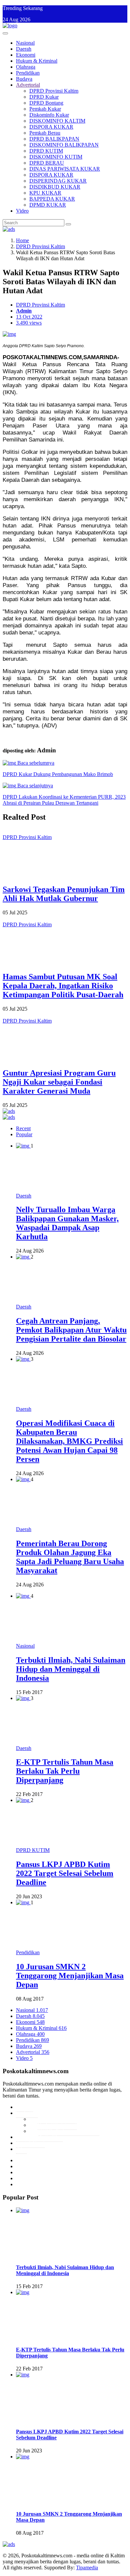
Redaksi (24, 2107)
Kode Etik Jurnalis (57, 2119)
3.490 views (29, 323)
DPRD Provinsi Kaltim (54, 91)
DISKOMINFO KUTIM (56, 157)
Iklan (21, 2149)
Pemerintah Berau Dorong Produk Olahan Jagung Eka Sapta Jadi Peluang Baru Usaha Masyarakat (70, 1557)
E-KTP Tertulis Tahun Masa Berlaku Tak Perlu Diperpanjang (65, 1771)
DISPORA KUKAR (51, 127)
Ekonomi (26, 55)
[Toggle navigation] (5, 33)
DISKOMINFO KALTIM (57, 121)
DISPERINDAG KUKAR (58, 181)
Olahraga (26, 67)
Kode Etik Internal (57, 2125)
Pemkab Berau (45, 133)
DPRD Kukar (44, 97)
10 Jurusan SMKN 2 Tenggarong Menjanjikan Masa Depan (70, 1976)
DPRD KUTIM (46, 151)
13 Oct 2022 (29, 317)
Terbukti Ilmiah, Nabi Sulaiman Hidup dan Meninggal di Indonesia (71, 1669)
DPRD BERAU (47, 163)
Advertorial (28, 85)
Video (22, 211)
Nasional (25, 43)
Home (22, 240)
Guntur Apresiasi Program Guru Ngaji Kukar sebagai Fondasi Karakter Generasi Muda (59, 1082)
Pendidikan (28, 73)
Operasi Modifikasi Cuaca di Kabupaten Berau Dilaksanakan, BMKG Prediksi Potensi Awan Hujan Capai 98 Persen (69, 1441)
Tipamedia (87, 2568)
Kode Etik (27, 2113)
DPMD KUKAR (48, 205)
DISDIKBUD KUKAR (55, 187)
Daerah (24, 49)
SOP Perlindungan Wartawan (68, 2131)
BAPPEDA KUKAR (52, 199)
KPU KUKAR (45, 193)
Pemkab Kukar (45, 109)
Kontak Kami (30, 2143)
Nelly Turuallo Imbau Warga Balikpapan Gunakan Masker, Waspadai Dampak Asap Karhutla (67, 1223)
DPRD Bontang (46, 103)
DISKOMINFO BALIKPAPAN (64, 145)
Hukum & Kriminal (37, 61)
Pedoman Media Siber (39, 2137)
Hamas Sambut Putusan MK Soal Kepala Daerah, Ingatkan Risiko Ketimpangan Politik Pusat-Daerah (63, 986)
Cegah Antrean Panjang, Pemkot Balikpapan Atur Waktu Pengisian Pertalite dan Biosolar (71, 1330)
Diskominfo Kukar (49, 115)
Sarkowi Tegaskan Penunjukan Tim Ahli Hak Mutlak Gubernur (64, 894)
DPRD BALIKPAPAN (54, 139)
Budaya (24, 79)
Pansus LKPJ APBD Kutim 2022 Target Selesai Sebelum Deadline (65, 1873)
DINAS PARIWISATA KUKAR (65, 169)
